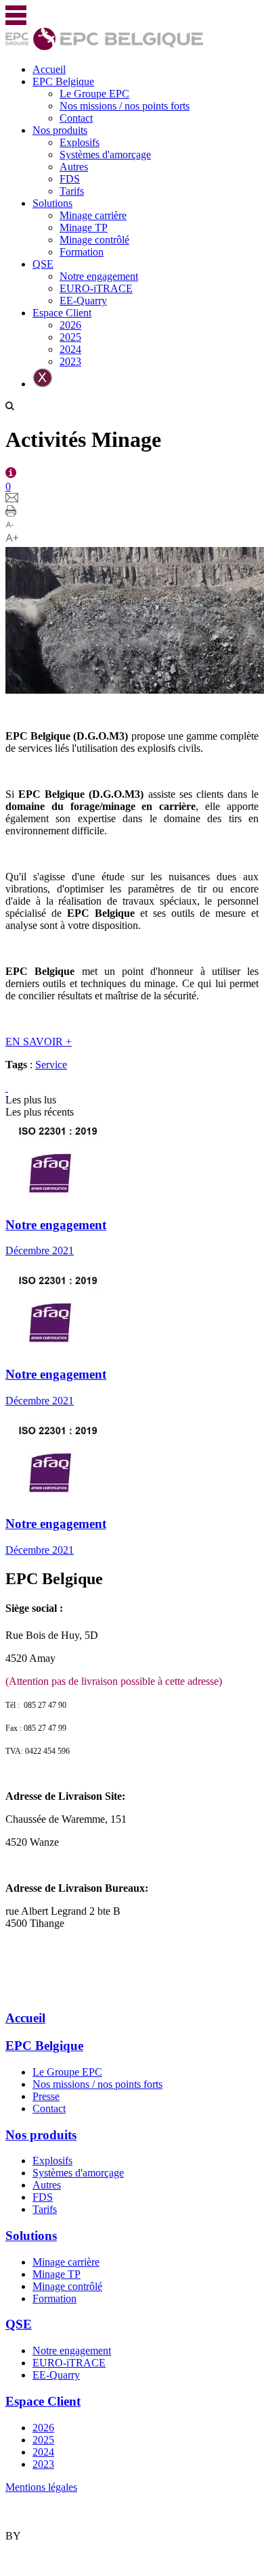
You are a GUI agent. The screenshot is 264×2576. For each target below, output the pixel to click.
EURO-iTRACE (96, 288)
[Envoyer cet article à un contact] (12, 499)
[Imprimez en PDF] (11, 513)
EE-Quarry (83, 301)
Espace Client (62, 313)
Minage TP (84, 228)
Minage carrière (93, 215)
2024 (70, 349)
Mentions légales (41, 2487)
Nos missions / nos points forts (125, 106)
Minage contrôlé (94, 240)
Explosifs (80, 142)
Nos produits (60, 130)
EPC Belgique (63, 81)
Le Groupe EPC (94, 94)
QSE (43, 264)
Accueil (49, 69)
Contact (76, 118)
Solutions (52, 203)
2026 (70, 325)
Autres (74, 167)
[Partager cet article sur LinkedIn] (7, 1088)
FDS (70, 179)
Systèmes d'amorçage (105, 154)
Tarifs (72, 191)
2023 (70, 361)
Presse (46, 2096)
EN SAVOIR (39, 1042)
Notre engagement (99, 276)
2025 (70, 337)
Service (51, 1065)
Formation (82, 252)
